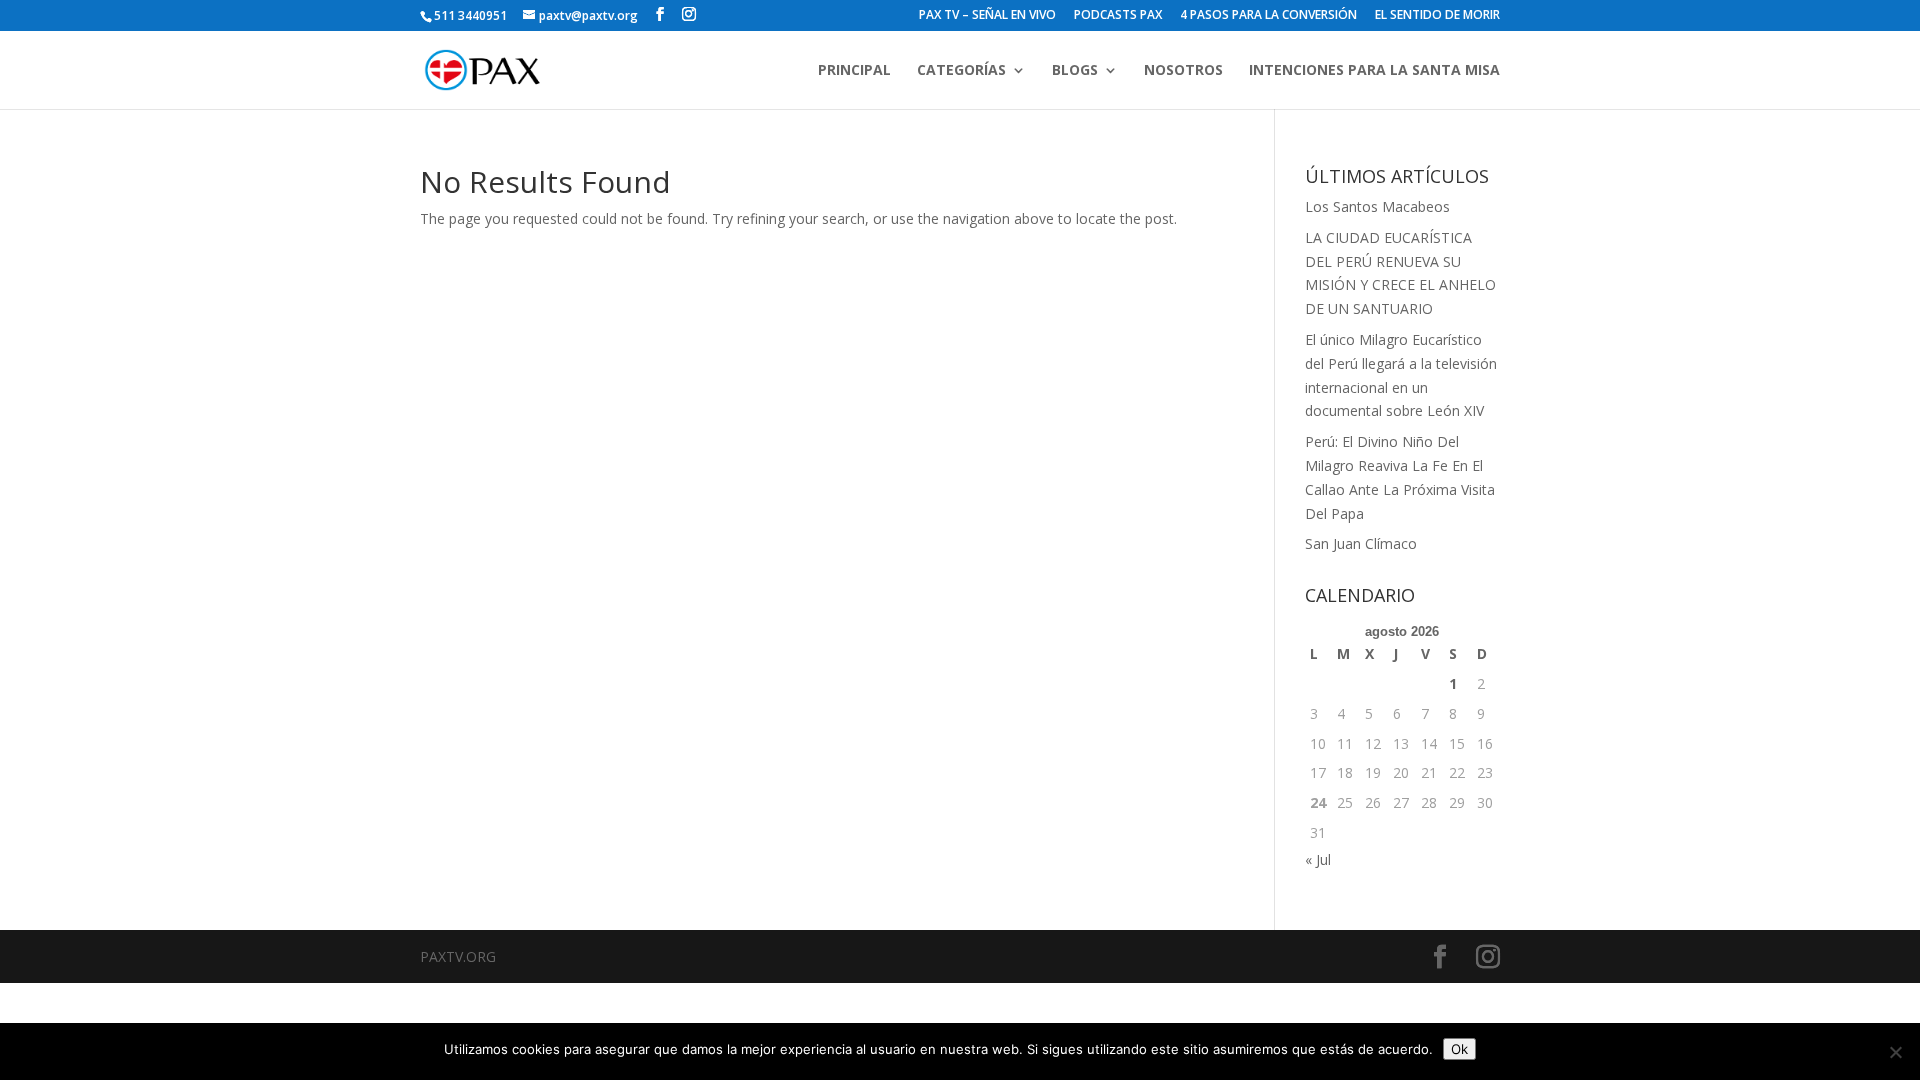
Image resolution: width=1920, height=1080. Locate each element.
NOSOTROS (1183, 71)
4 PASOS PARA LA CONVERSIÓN (1268, 16)
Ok (1459, 1049)
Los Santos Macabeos (1377, 206)
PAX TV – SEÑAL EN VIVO (987, 16)
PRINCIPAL (854, 71)
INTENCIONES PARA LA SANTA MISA (1374, 71)
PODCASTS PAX (1118, 16)
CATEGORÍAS (961, 71)
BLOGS (1075, 71)
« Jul (1318, 859)
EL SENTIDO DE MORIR (1437, 16)
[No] (1895, 1052)
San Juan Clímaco (1361, 543)
